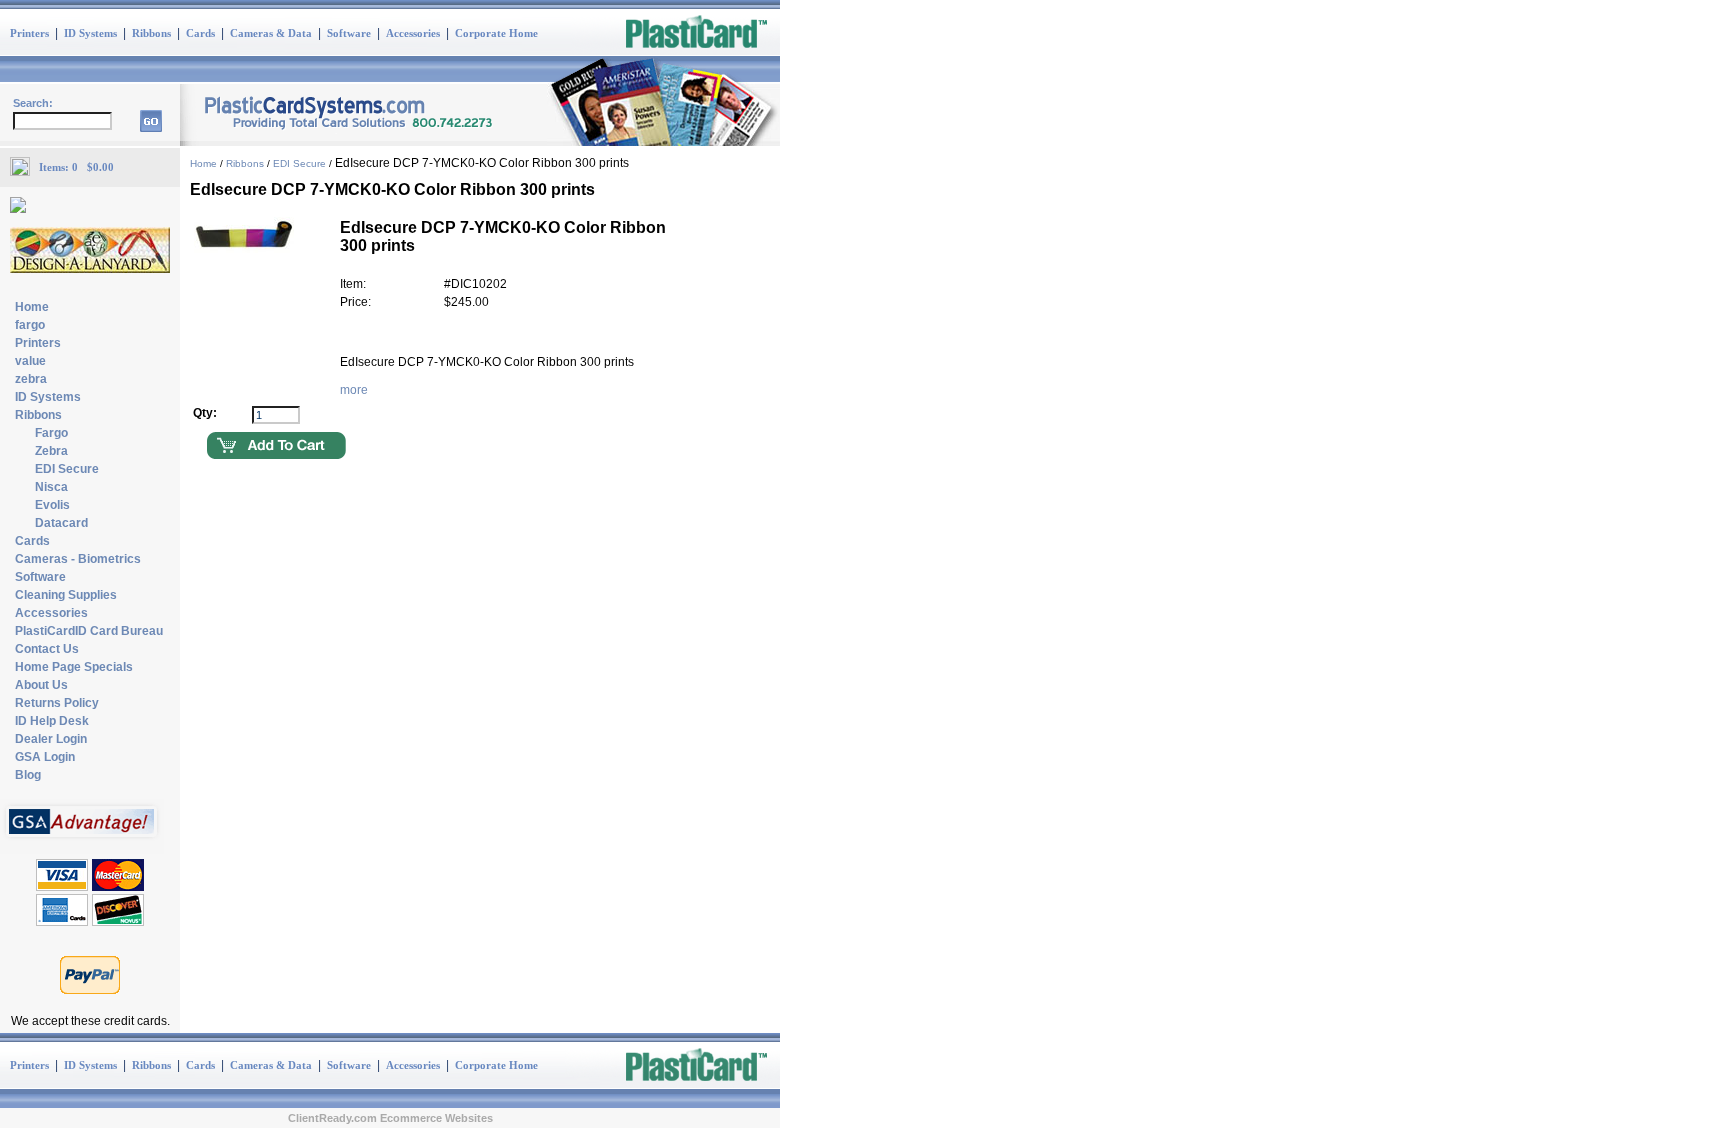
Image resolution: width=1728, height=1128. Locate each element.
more (354, 390)
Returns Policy (57, 703)
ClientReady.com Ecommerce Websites (390, 1118)
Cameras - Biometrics (78, 559)
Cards (200, 33)
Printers (29, 33)
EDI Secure (67, 469)
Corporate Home (496, 33)
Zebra (51, 451)
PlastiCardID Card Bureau (89, 631)
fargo (30, 325)
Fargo (51, 433)
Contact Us (47, 649)
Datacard (61, 523)
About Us (41, 685)
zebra (31, 379)
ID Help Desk (52, 721)
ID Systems (90, 33)
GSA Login (45, 757)
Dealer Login (51, 739)
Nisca (51, 487)
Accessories (413, 33)
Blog (28, 775)
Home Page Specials (74, 667)
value (30, 361)
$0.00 (100, 167)
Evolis (52, 505)
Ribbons (151, 33)
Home (32, 307)
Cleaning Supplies (66, 595)
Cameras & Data (271, 33)
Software (349, 33)
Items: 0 (63, 167)
